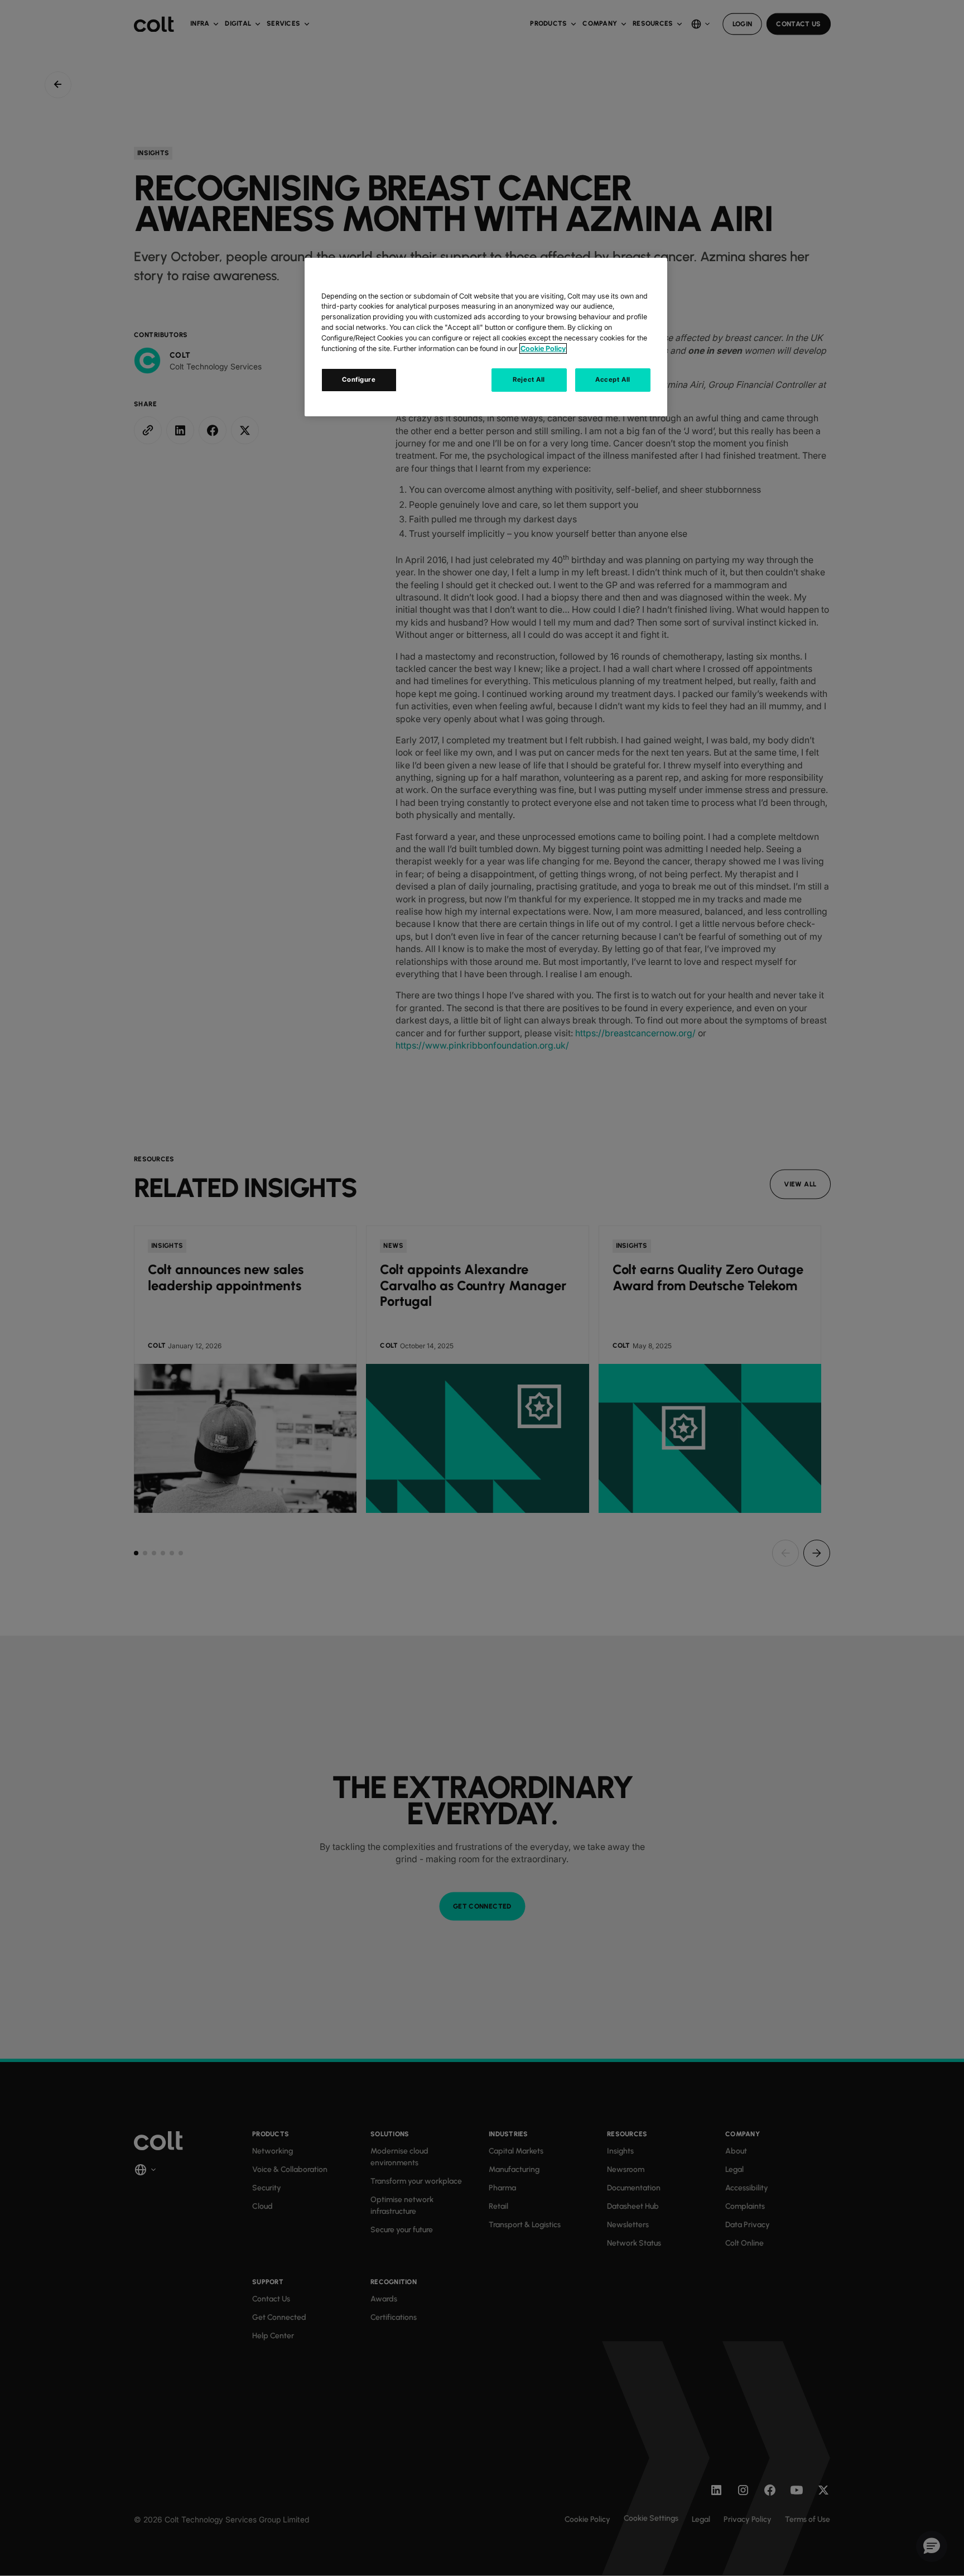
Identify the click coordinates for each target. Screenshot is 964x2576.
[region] (486, 337)
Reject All (529, 379)
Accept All (613, 379)
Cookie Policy (543, 349)
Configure (359, 379)
